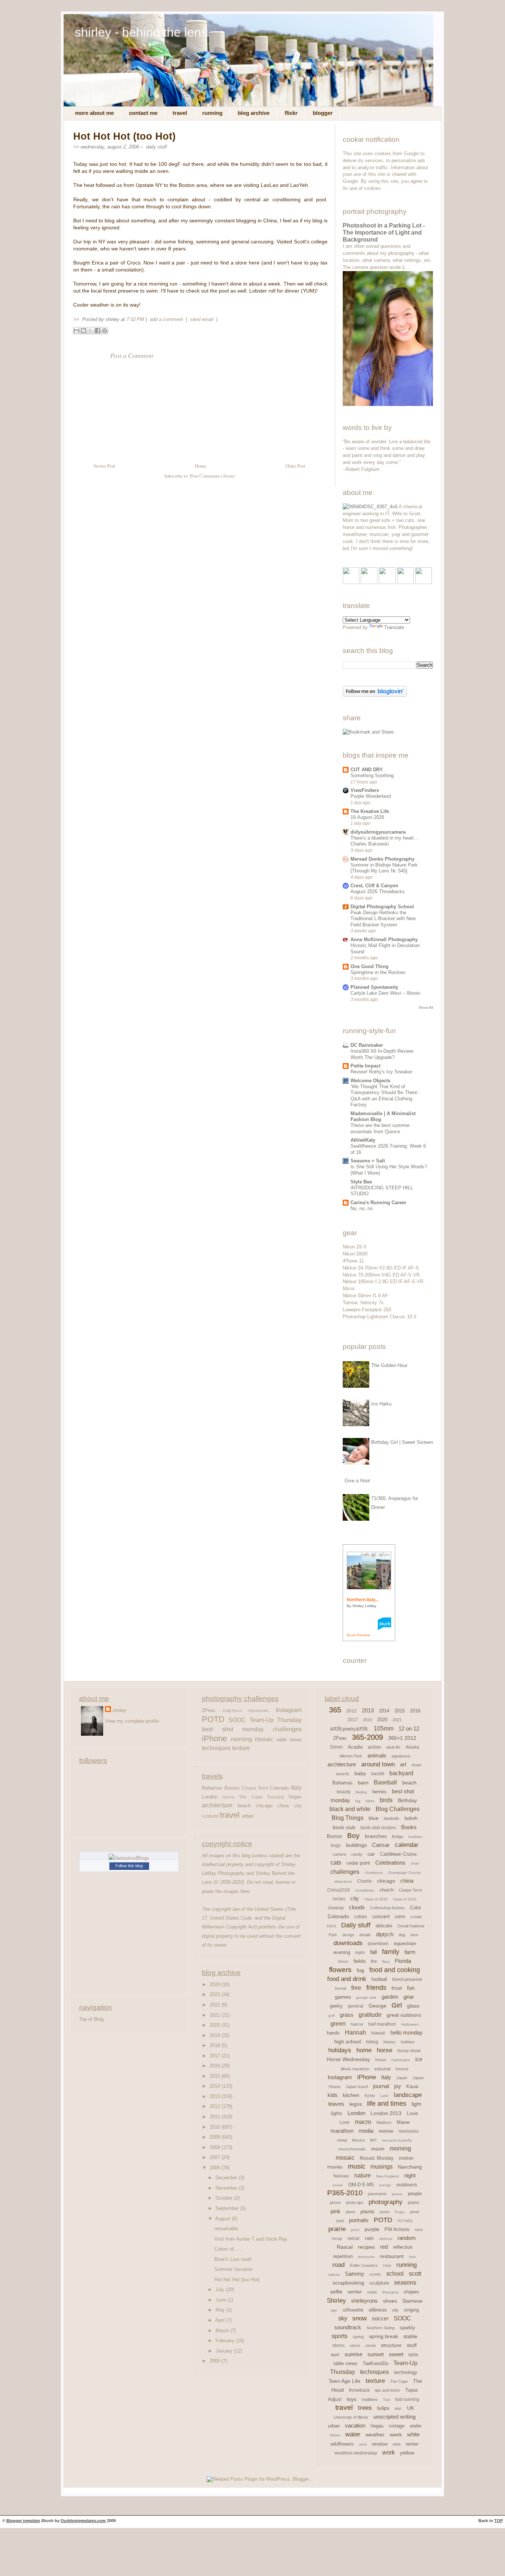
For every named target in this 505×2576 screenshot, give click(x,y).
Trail (387, 2400)
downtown (378, 1944)
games (343, 1997)
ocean (338, 2185)
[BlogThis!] (84, 331)
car (371, 1854)
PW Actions (397, 2229)
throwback (359, 2390)
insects (402, 2069)
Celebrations (390, 1863)
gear (409, 1997)
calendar (407, 1845)
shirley (119, 1710)
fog (360, 1970)
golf (331, 2015)
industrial (382, 2069)
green (338, 2024)
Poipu (400, 2212)
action (374, 1747)
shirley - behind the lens (141, 32)
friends (376, 1988)
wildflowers (342, 2444)
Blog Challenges (398, 1809)
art (403, 1764)
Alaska (412, 1747)
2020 (216, 2025)
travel (230, 1815)
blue (374, 1818)
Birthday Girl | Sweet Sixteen (402, 1442)
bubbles (415, 1837)
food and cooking (395, 1970)
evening (342, 1952)
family (391, 1952)
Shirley (336, 2301)
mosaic (264, 1739)
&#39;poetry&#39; (349, 1729)
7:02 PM (135, 319)
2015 (216, 2076)
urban (248, 1816)
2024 (216, 1984)
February (226, 2341)
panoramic (377, 2194)
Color (416, 1908)
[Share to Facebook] (98, 331)
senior (355, 2292)
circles (339, 1899)
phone (335, 2203)
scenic (375, 2274)
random (407, 2238)
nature (362, 2175)
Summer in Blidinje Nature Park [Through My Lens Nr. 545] (384, 868)
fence (343, 1961)
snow (360, 2318)
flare (386, 1962)
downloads (348, 1943)
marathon (342, 2131)
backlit (378, 1774)
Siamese (412, 2301)
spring (358, 2337)
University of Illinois (351, 2417)
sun (335, 2354)
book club (344, 1827)
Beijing (361, 1792)
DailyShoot (232, 1711)
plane (350, 2212)
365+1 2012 (402, 1738)
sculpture (379, 2283)
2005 (216, 2361)
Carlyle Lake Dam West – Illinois (385, 993)
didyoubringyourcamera (378, 832)
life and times (387, 2104)
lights (337, 2113)
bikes (370, 1801)
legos (356, 2104)
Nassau (341, 2176)
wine (397, 2444)
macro (363, 2122)
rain (369, 2238)
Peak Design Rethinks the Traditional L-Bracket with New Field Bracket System (383, 919)
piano (414, 2203)
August (223, 2219)
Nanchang (410, 2167)
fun (411, 1988)
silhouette (353, 2310)
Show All (426, 1007)
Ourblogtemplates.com (83, 2521)
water (353, 2434)
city (298, 1806)
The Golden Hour (389, 1365)
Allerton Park (351, 1756)
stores (338, 2346)
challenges (287, 1729)
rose (387, 2265)
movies (335, 2167)
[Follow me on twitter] (369, 582)
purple (372, 2229)
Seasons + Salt (368, 1161)
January (225, 2351)
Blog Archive (254, 113)
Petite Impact (365, 1066)
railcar (353, 2238)
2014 (216, 2086)
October (225, 2198)
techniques (216, 1748)
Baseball (385, 1782)
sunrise (353, 2354)
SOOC (237, 1720)
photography (386, 2202)
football (379, 1979)
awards (343, 1774)
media (366, 2131)
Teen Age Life (345, 2381)
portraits (359, 2220)
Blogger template (23, 2521)
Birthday (407, 1800)
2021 (216, 2015)
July (221, 2290)
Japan (402, 2078)
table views (289, 1740)
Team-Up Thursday (276, 1720)
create (416, 1917)
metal (342, 2140)
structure (391, 2345)
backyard (401, 1773)
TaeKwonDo (375, 2363)
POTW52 (405, 2221)
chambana (374, 1873)
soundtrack (348, 2327)
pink (335, 2211)
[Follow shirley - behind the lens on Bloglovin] (375, 695)
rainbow (386, 2239)
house (381, 2060)
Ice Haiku (381, 1404)
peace (397, 2194)
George (377, 2006)
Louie (412, 2113)
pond (414, 2212)
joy (398, 2086)
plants (367, 2211)
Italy (296, 1787)
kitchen (351, 2095)
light (416, 2104)
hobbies (408, 2042)
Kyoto (370, 2095)
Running (212, 113)
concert (381, 1916)
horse (384, 2050)
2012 (216, 2106)
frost (397, 1988)
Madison (384, 2122)
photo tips (355, 2203)
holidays (340, 2050)
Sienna (228, 1797)
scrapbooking (348, 2283)
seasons (405, 2283)
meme (386, 2131)
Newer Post (104, 466)
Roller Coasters (364, 2265)
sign (334, 2310)
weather (375, 2435)
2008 (216, 2147)
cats (336, 1863)
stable (410, 2336)
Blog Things (348, 1818)
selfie (336, 2292)
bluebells (392, 1818)
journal (381, 2086)
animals (377, 1755)
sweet (396, 2354)
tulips (383, 2408)
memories (409, 2131)
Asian (416, 1765)
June (221, 2300)
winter (412, 2444)
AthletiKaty (363, 1140)
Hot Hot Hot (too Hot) (124, 136)
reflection (403, 2247)
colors (361, 1916)
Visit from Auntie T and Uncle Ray (251, 2239)
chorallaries (365, 1890)
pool (340, 2221)
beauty (344, 1792)
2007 (216, 2157)
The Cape (250, 1797)
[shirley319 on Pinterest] (387, 582)
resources (366, 2257)
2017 (216, 2056)
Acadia (355, 1747)
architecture (217, 1805)
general (356, 2006)
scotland (210, 1816)
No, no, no (362, 1208)
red (384, 2247)
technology (406, 2372)
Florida (403, 1961)
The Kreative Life (370, 811)
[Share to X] (91, 331)
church (387, 1890)
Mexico (358, 2140)
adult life (393, 1747)
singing (411, 2310)
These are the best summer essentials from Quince (380, 1128)
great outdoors (404, 2015)
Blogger (323, 113)
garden (390, 1997)
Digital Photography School (382, 907)
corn (400, 1916)
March (223, 2331)
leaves (336, 2104)
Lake (384, 2096)
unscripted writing (394, 2417)
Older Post (295, 466)
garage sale (366, 1997)
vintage (397, 2426)
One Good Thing (370, 966)
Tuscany (275, 1797)
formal (340, 1988)
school (395, 2274)
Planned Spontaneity (374, 987)
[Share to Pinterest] (105, 331)
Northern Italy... (363, 1600)
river (412, 2257)
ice (419, 2059)
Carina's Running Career (378, 1202)
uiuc (398, 2408)
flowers (340, 1970)
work (389, 2452)
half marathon (382, 2024)
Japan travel (357, 2087)
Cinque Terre (255, 1788)
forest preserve (407, 1979)
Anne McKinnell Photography (384, 939)
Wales (335, 2435)
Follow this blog (129, 1866)
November (227, 2188)
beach (244, 1806)
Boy (353, 1836)
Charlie (365, 1881)
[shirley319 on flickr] (351, 582)
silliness (378, 2310)
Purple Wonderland (371, 796)
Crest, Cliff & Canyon (374, 886)
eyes (360, 1953)
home (364, 2050)
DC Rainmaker (367, 1045)
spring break (384, 2336)
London (210, 1797)
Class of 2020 (376, 1899)
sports (340, 2336)
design (348, 1935)
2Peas (209, 1710)
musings (382, 2167)
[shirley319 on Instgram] (423, 582)
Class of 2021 (405, 1899)
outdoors (407, 2184)
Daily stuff (157, 147)
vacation (355, 2425)
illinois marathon (355, 2069)
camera (339, 1854)
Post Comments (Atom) (212, 476)
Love (345, 2122)
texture (241, 1748)
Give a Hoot (357, 1481)
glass (413, 2006)
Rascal (345, 2247)
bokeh (411, 1818)
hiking (372, 2042)
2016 (216, 2066)
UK (411, 2408)
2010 (216, 2127)
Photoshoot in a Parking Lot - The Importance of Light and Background (384, 233)
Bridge (398, 1837)
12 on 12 (409, 1728)
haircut (357, 2024)
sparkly (407, 2328)
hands (333, 2033)
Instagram (289, 1710)
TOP (499, 2521)
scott (415, 2274)
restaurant (392, 2256)
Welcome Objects (370, 1081)
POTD (213, 1719)
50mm (336, 1747)
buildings (356, 1845)
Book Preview (358, 1635)
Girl (397, 2005)
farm (410, 1952)
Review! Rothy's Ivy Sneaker (381, 1072)
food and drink (347, 1979)
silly (395, 2310)
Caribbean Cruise (398, 1854)
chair (415, 1863)
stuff (412, 2345)
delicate (384, 1926)
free (356, 1988)
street (370, 2346)
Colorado (279, 1788)
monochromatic (352, 2149)
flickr (291, 113)
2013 (216, 2096)
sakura (334, 2274)
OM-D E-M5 (361, 2185)
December (227, 2178)
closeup (336, 1908)
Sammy (355, 2274)
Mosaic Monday (377, 2158)
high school (348, 2042)
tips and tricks (387, 2390)
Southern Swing (380, 2328)
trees (365, 2408)
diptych (385, 1934)
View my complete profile (132, 1721)
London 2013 (386, 2113)
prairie (337, 2229)
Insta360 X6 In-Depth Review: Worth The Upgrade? (382, 1054)
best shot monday (233, 1729)
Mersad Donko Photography (382, 859)
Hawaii (378, 2033)
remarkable (226, 2229)
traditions (370, 2399)
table (414, 2355)
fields (360, 1961)
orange (385, 2185)
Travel (180, 113)
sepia (372, 2292)
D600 (331, 1926)
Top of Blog (91, 2019)
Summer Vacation (233, 2269)
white (413, 2434)
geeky (336, 2006)
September (228, 2208)
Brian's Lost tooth (233, 2259)
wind (363, 2444)
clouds (357, 1907)
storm (355, 2346)
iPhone (214, 1739)
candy (357, 1854)
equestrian (405, 1943)
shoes (390, 2301)
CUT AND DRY (367, 770)
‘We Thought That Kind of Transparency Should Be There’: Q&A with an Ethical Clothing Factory (385, 1096)
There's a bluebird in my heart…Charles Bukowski (384, 841)
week (396, 2435)
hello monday (406, 2032)
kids (333, 2095)
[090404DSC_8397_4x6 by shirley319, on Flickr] (370, 507)
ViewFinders (365, 790)
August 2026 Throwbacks (378, 891)
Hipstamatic (259, 1711)
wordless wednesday (356, 2453)
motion (406, 2158)
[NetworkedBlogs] (129, 1858)
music (357, 2166)
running (406, 2265)
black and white (350, 1809)
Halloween (410, 2024)
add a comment (167, 319)
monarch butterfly (397, 2140)
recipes (366, 2247)
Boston (232, 1788)
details (365, 1935)
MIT (374, 2140)
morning (241, 1739)
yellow (407, 2453)
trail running (407, 2399)
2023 (216, 1994)
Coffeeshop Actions (387, 1908)
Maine (403, 2122)
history (389, 2042)
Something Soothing (372, 775)
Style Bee (361, 1182)
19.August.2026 (367, 817)
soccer (380, 2318)
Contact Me (143, 113)
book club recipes (378, 1828)
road (338, 2265)
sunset (376, 2354)
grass (347, 2015)
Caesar (381, 1845)
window (380, 2444)
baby (360, 1773)
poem (385, 2212)
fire (374, 1961)
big (358, 1801)
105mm (384, 1728)
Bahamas (212, 1788)
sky (343, 2318)
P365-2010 (345, 2193)
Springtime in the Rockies (378, 972)
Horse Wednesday (348, 2059)
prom (355, 2230)
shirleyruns (365, 2301)
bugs (336, 1845)
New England (387, 2176)
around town (378, 1764)
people (415, 2194)
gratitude (370, 2015)
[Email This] (77, 331)
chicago (264, 1806)
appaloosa (401, 1756)
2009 (216, 2137)
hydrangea (401, 2060)
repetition (343, 2256)
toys (352, 2399)
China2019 (338, 1890)
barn (363, 1783)
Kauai (412, 2086)
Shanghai (390, 2292)
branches (376, 1836)
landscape (408, 2095)
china (283, 1806)
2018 (216, 2045)
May (221, 2310)
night (410, 2175)
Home (201, 466)
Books (409, 1827)
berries (379, 1792)
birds (386, 1800)
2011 (216, 2117)
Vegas (295, 1797)
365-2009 (367, 1737)
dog (402, 1935)
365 (335, 1710)
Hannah (355, 2032)
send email (202, 319)
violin (416, 2426)
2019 (216, 2035)
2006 (216, 2168)
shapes (411, 2292)
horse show (409, 2051)
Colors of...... (228, 2249)
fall (373, 1952)
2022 (216, 2005)
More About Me (94, 113)
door (414, 1935)
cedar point (358, 1863)
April (221, 2320)
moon (378, 2149)
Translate (394, 627)
